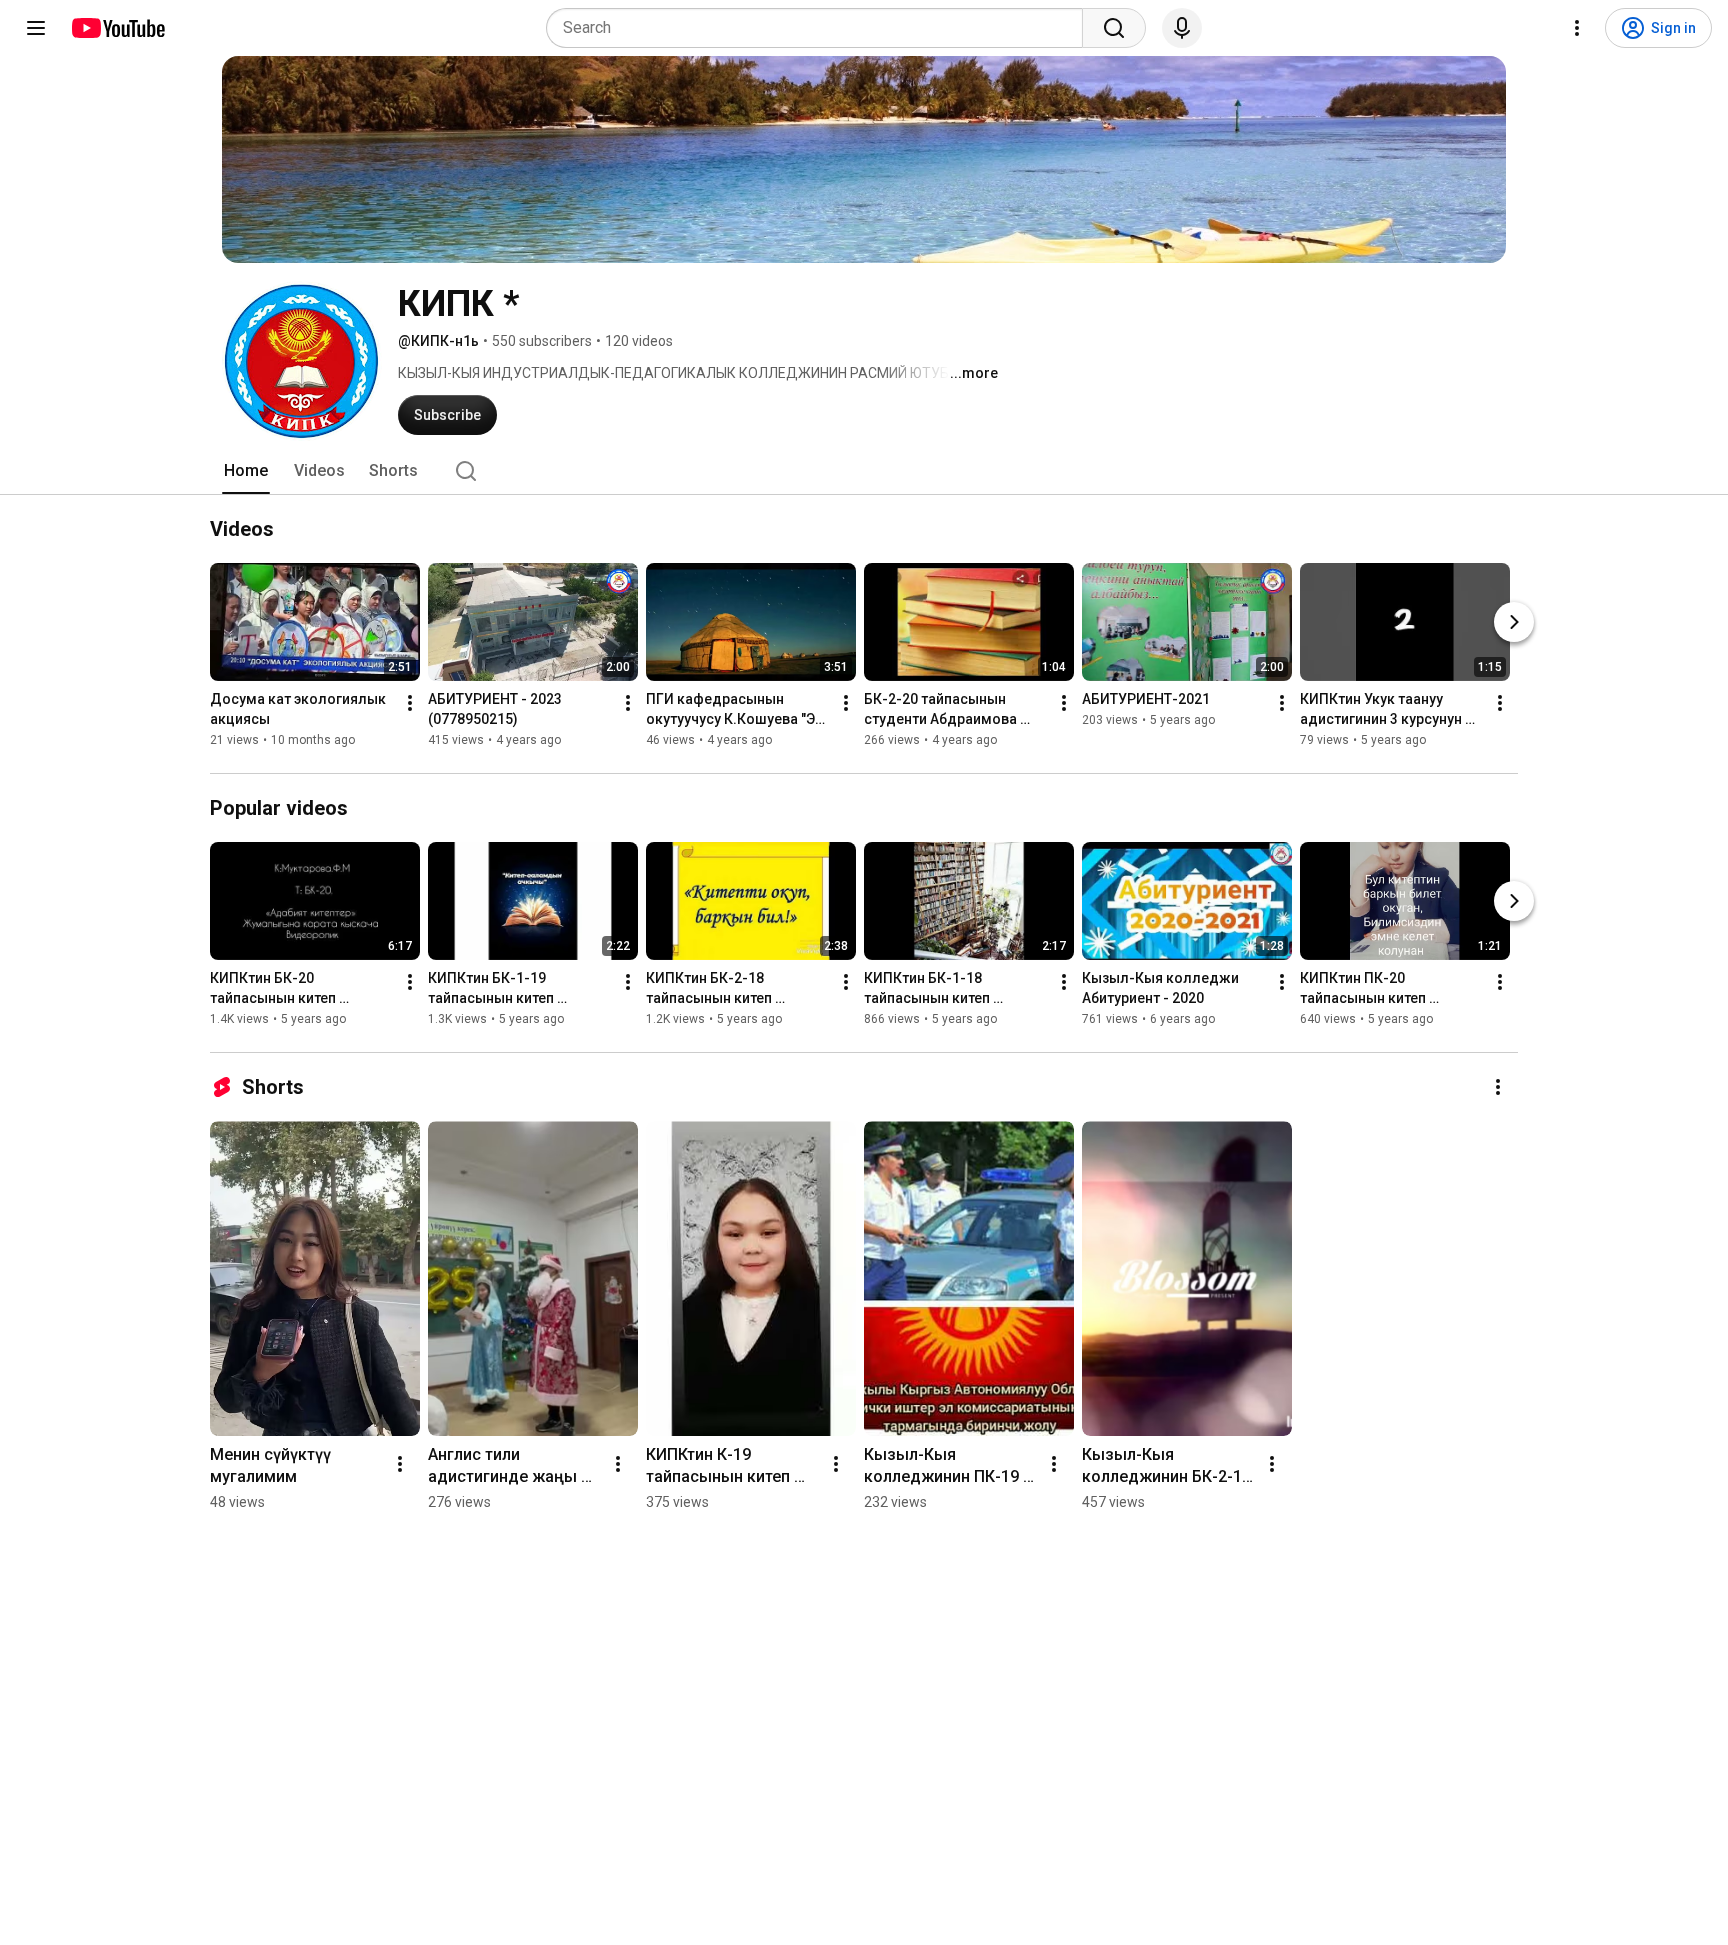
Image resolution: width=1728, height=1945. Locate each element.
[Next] (1514, 622)
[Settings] (1577, 28)
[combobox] (820, 28)
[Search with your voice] (1182, 28)
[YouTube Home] (117, 28)
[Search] (1114, 28)
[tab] (246, 471)
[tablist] (864, 471)
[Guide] (36, 28)
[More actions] (410, 703)
